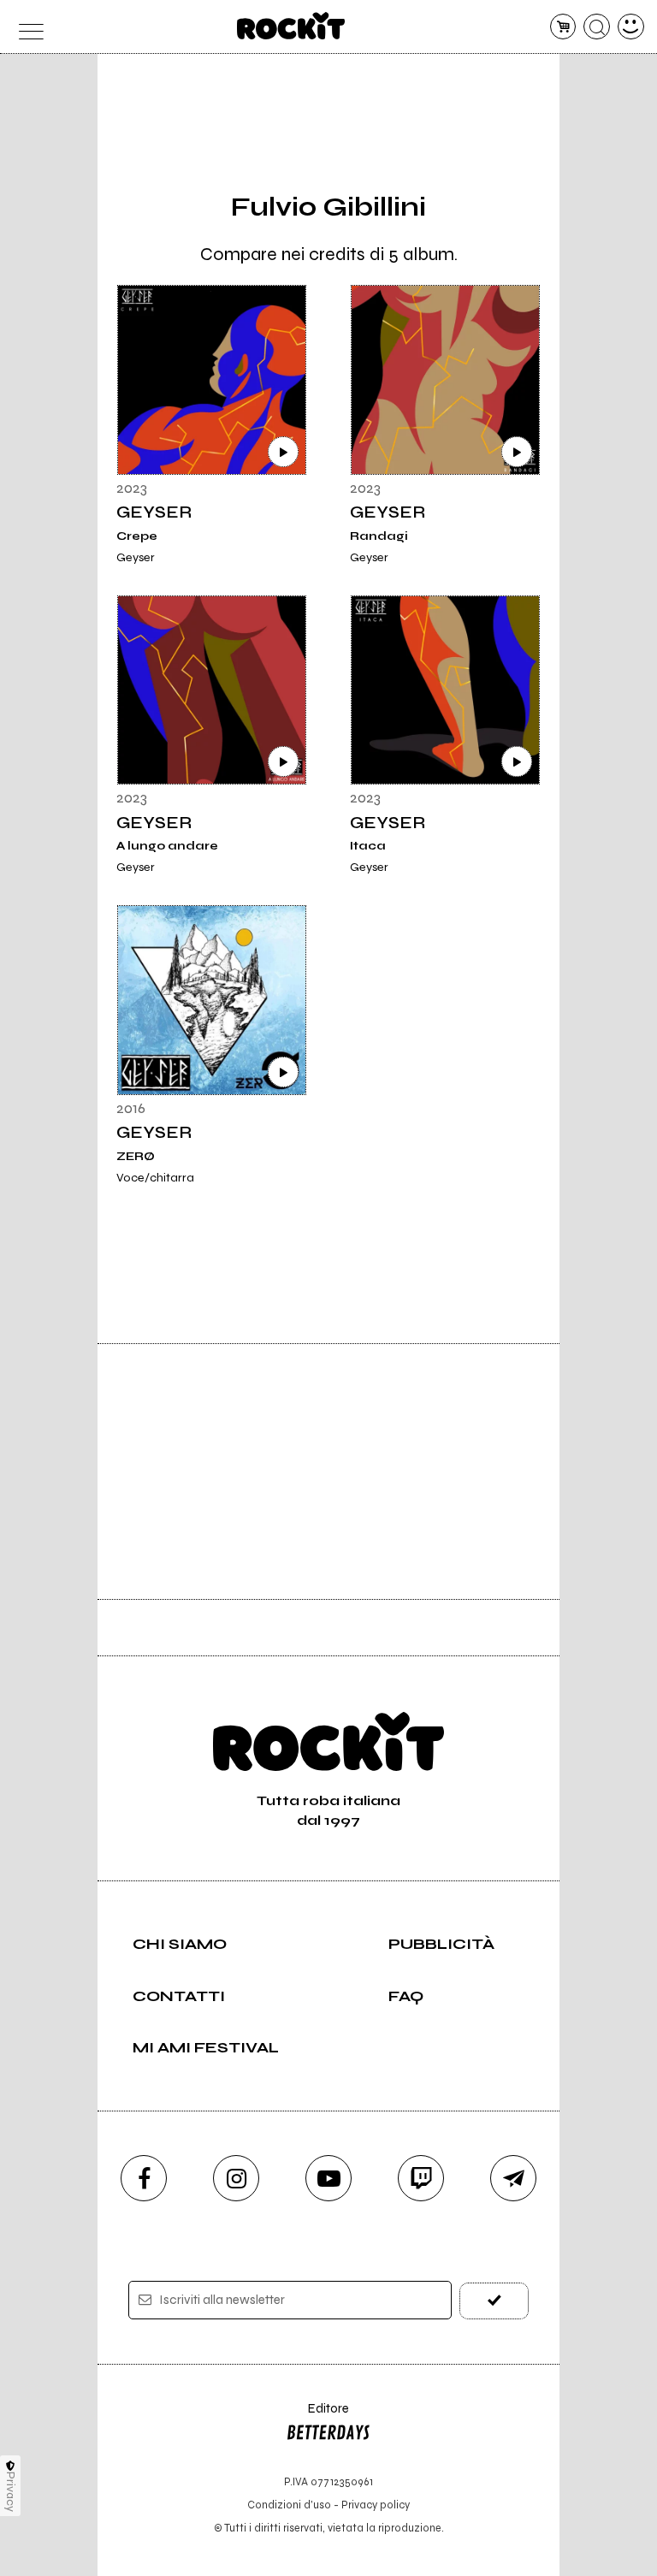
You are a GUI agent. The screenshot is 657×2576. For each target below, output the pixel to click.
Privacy (11, 2492)
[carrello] (563, 27)
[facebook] (144, 2178)
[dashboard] (631, 27)
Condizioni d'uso (289, 2505)
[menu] (26, 27)
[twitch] (421, 2178)
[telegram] (513, 2178)
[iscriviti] (494, 2301)
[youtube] (328, 2178)
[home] (291, 26)
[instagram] (236, 2178)
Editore (317, 2416)
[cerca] (597, 27)
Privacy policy (376, 2505)
